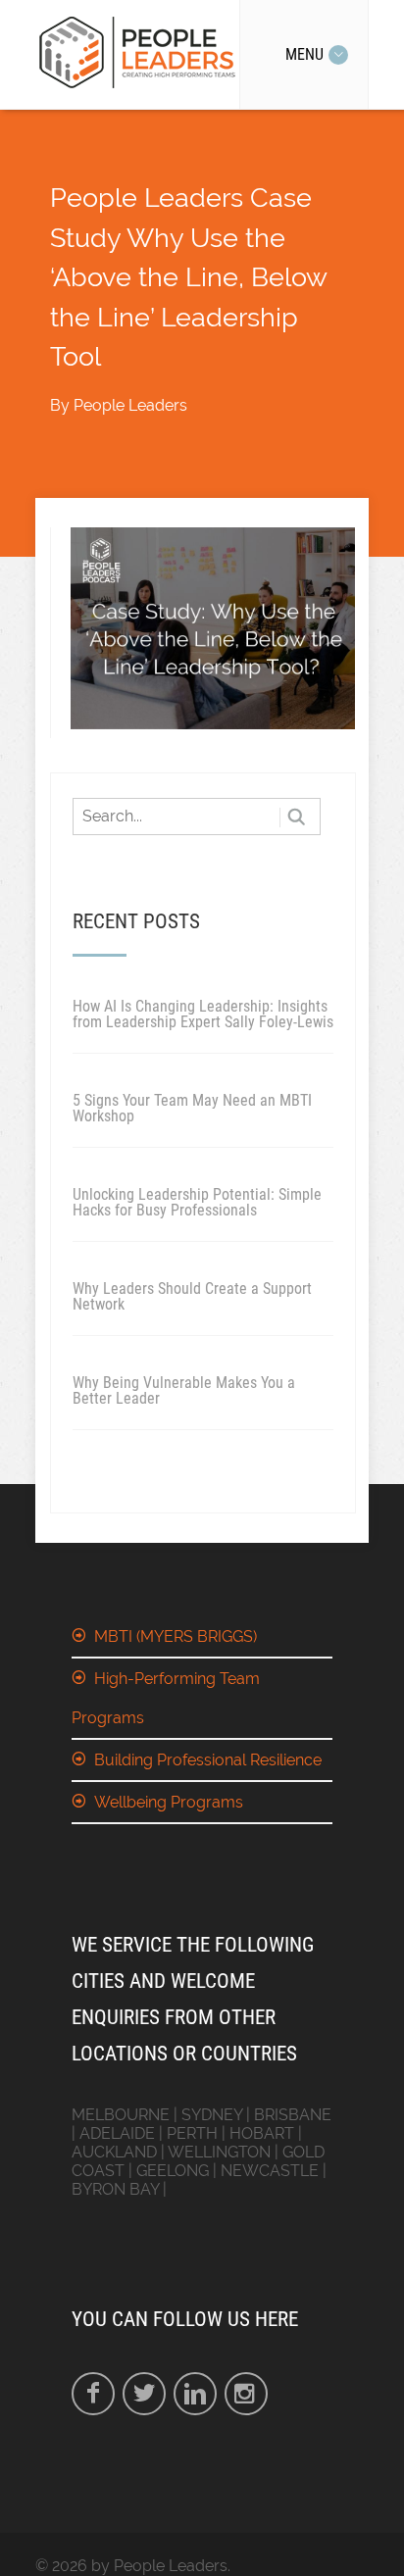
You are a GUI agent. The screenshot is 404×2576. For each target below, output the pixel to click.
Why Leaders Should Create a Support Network (192, 1296)
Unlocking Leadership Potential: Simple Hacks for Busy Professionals (197, 1202)
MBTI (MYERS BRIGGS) (176, 1636)
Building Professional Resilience (208, 1760)
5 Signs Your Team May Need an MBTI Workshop (192, 1108)
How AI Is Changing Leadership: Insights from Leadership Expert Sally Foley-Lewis (203, 1014)
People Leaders (130, 405)
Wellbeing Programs (169, 1802)
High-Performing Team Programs (166, 1698)
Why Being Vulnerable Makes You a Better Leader (184, 1390)
